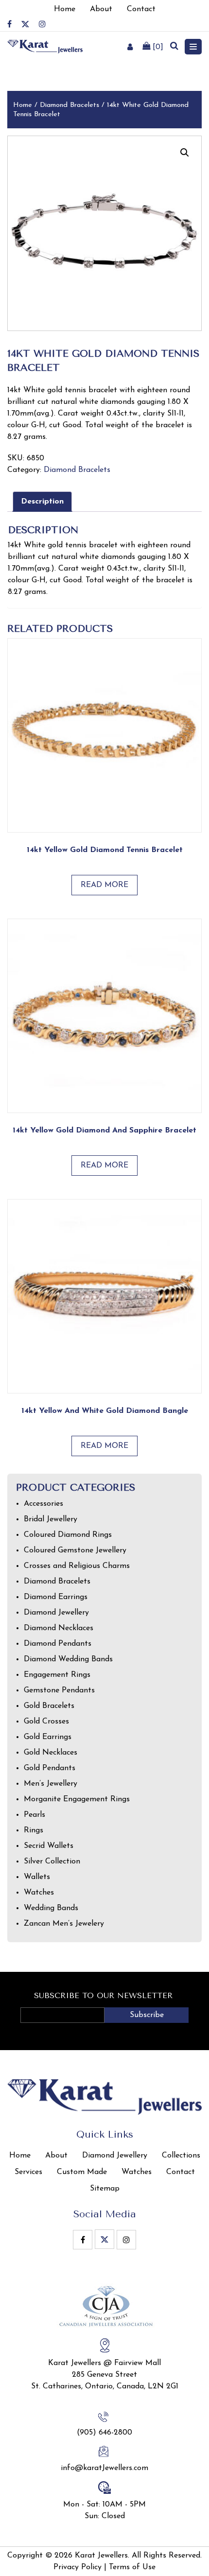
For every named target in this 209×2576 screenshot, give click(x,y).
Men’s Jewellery (51, 1784)
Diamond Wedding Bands (68, 1659)
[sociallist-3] (42, 24)
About (56, 2156)
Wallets (37, 1877)
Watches (39, 1893)
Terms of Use (132, 2567)
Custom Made (82, 2172)
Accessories (44, 1504)
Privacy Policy (78, 2567)
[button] (185, 153)
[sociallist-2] (25, 24)
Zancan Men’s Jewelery (64, 1924)
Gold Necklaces (51, 1753)
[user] (130, 47)
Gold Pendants (50, 1768)
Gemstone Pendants (59, 1690)
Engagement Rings (57, 1675)
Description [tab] (42, 502)
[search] (174, 47)
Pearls (35, 1815)
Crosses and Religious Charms (77, 1566)
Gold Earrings (48, 1737)
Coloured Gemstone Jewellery (75, 1550)
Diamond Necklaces (59, 1628)
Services (28, 2172)
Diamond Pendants (58, 1644)
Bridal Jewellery (51, 1519)
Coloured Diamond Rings (68, 1535)
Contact (181, 2172)
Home (23, 105)
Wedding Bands (51, 1908)
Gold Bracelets (49, 1706)
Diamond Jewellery (56, 1613)
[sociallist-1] (9, 24)
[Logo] (45, 46)
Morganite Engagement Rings (77, 1799)
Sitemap (105, 2189)
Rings (34, 1830)
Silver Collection (52, 1862)
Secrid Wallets (49, 1846)
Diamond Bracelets (70, 105)
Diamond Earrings (56, 1597)
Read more (104, 885)
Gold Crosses (46, 1722)
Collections (181, 2156)
